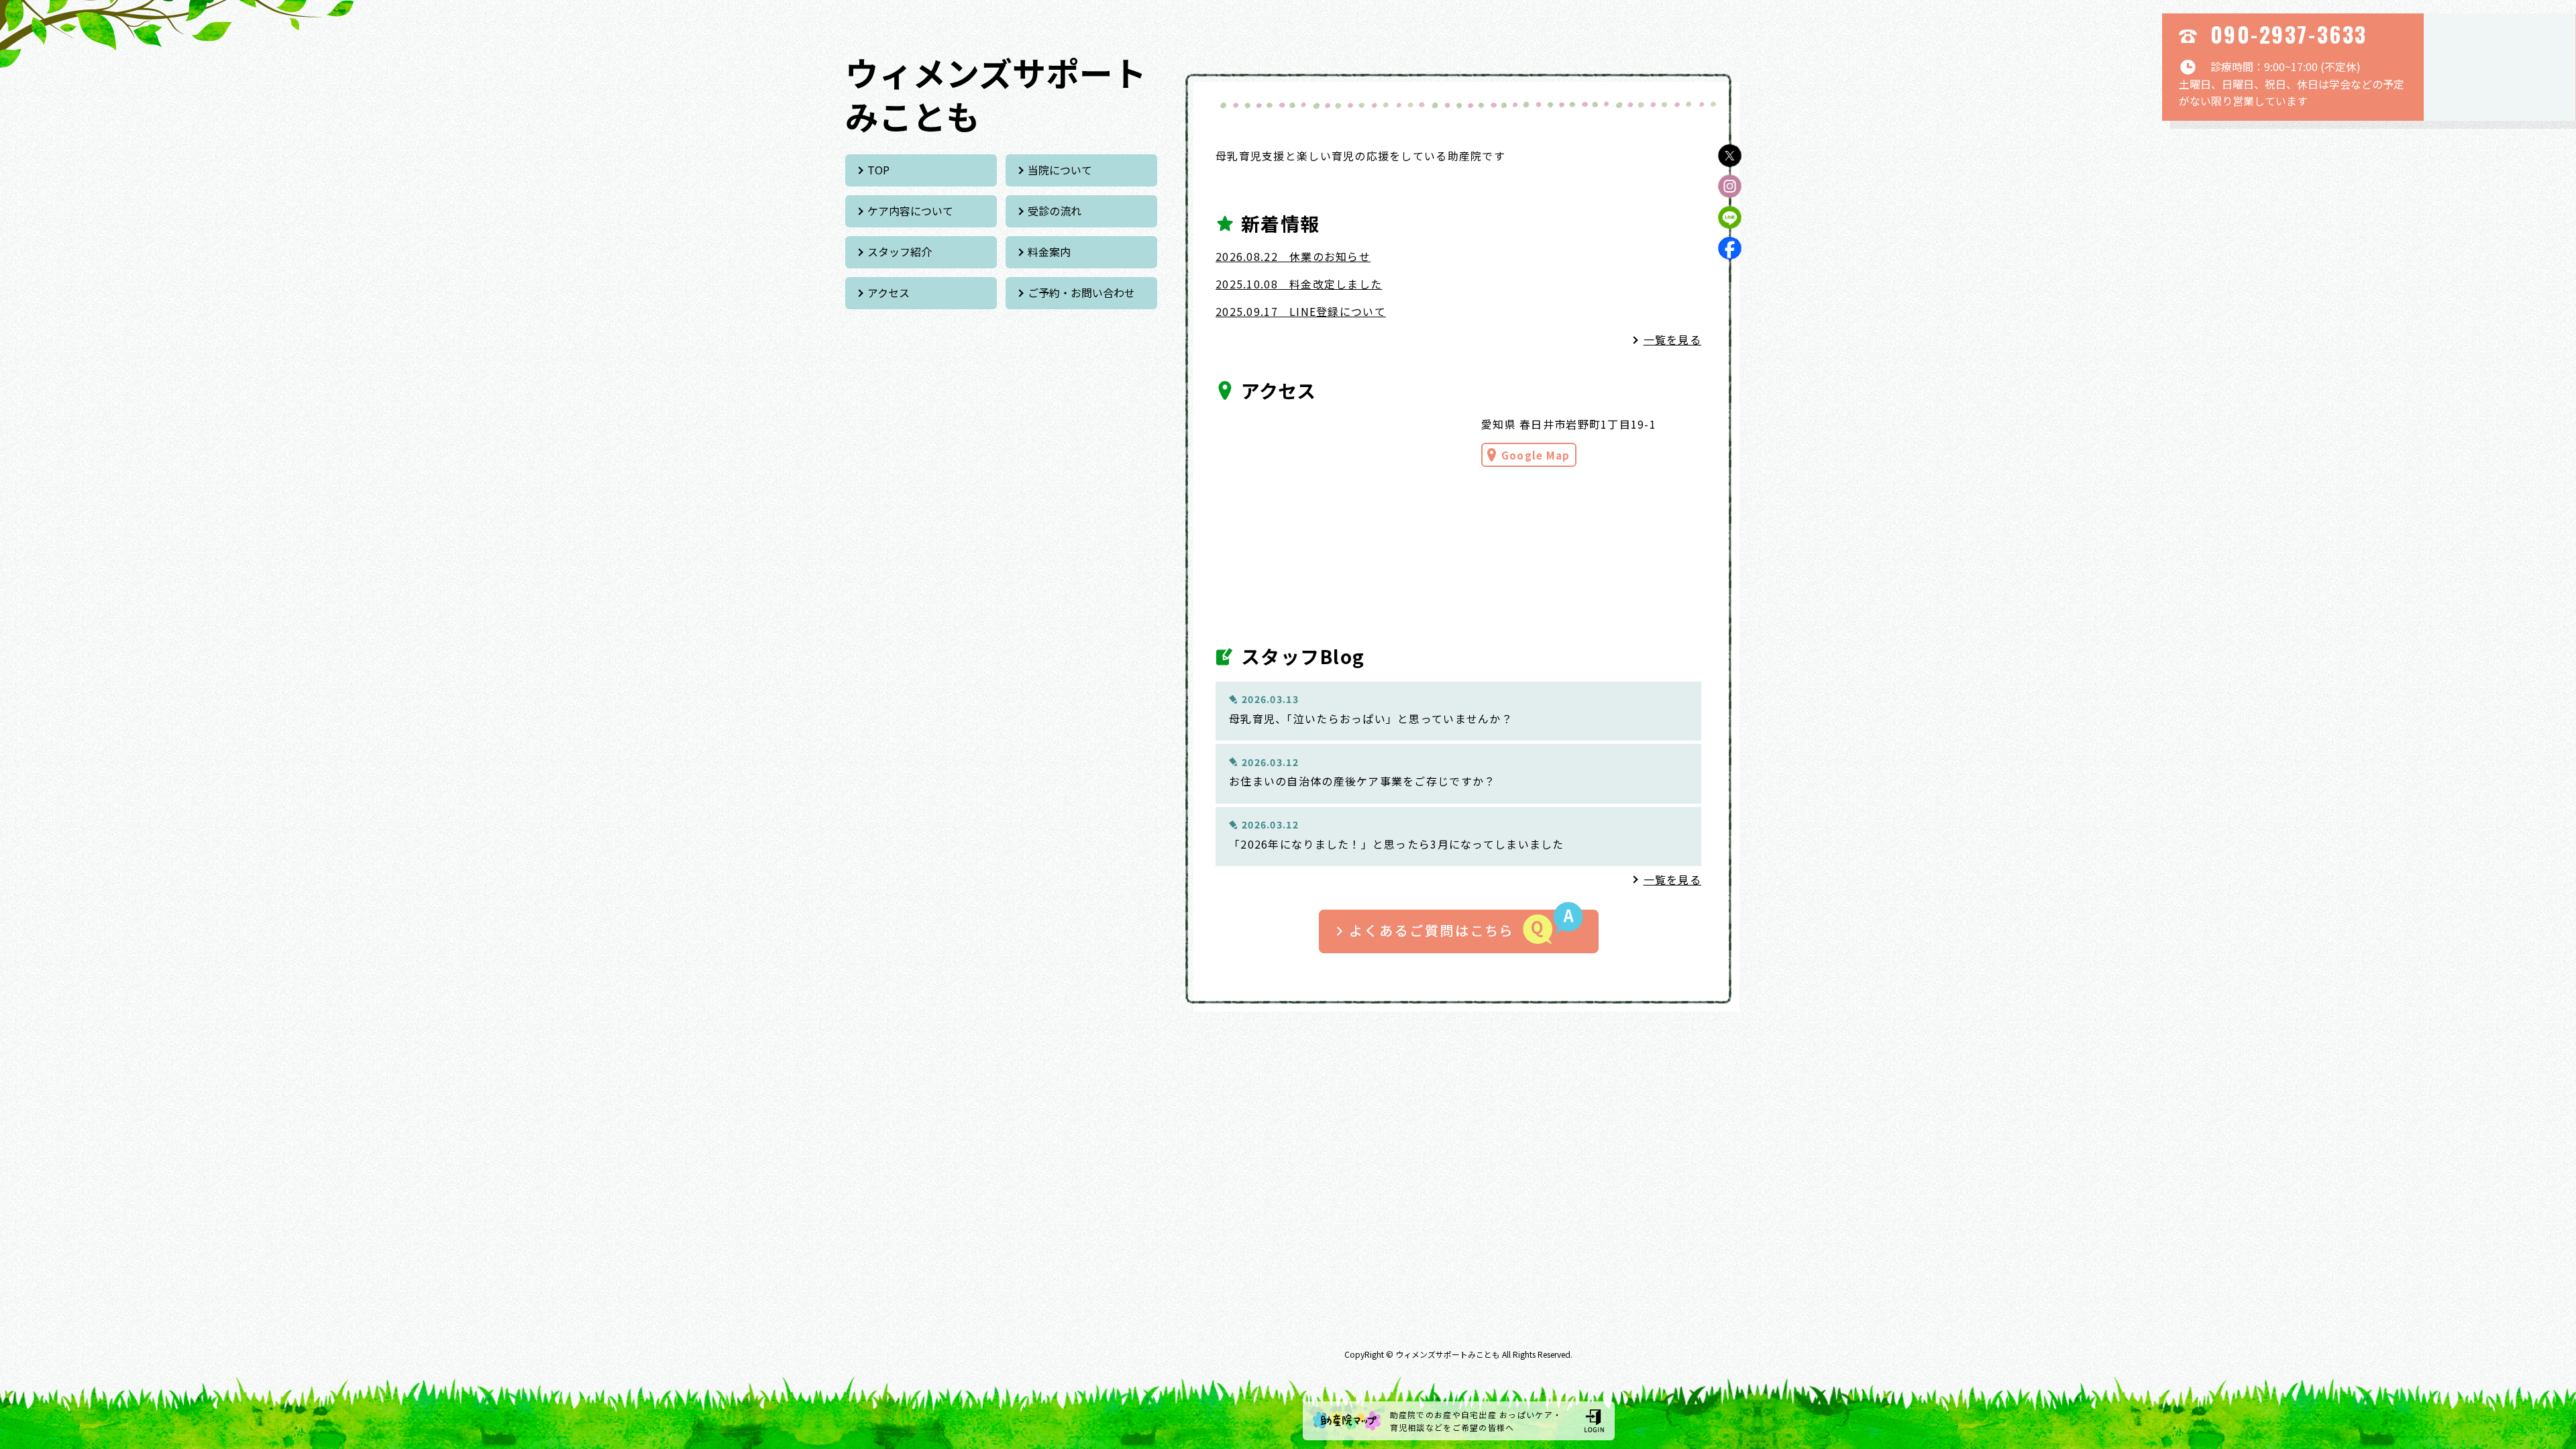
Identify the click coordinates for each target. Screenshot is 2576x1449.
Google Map (1536, 455)
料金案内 (1049, 252)
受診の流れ (1055, 211)
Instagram (1730, 186)
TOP (878, 170)
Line (1730, 217)
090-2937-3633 (2289, 34)
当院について (1060, 170)
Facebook (1730, 248)
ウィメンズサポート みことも (996, 94)
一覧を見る (1672, 339)
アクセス (889, 292)
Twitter (1730, 155)
